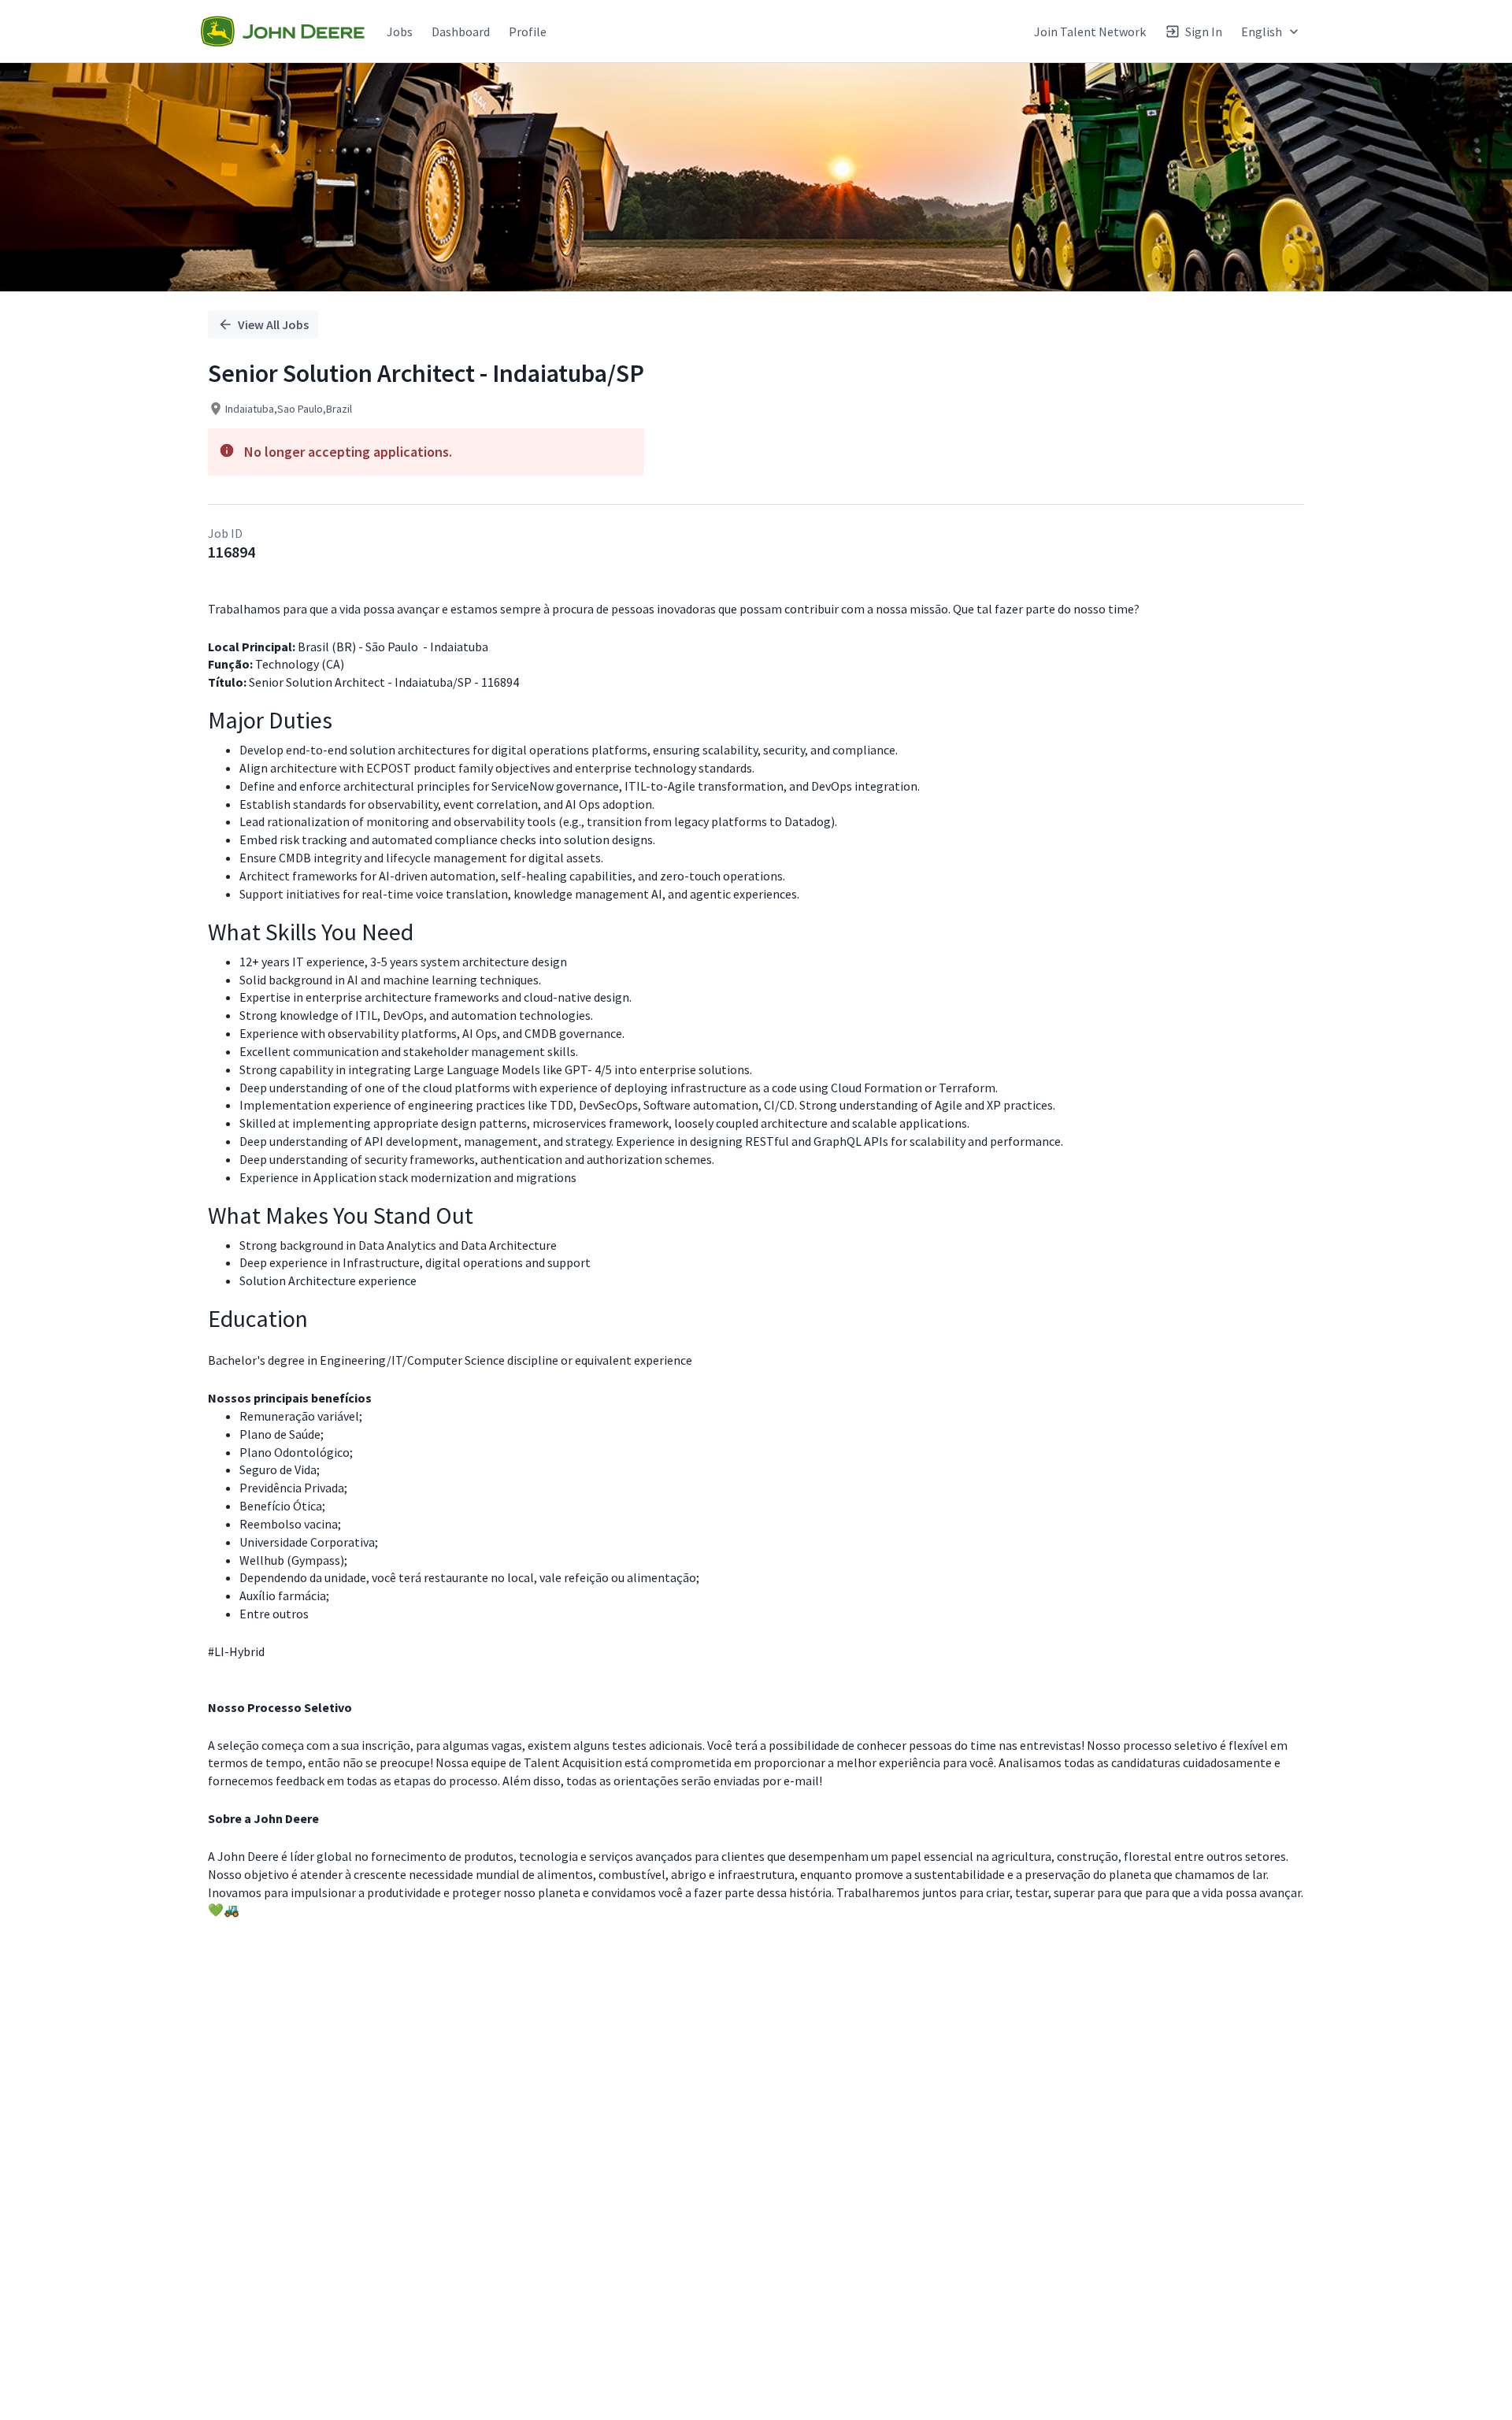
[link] (283, 32)
